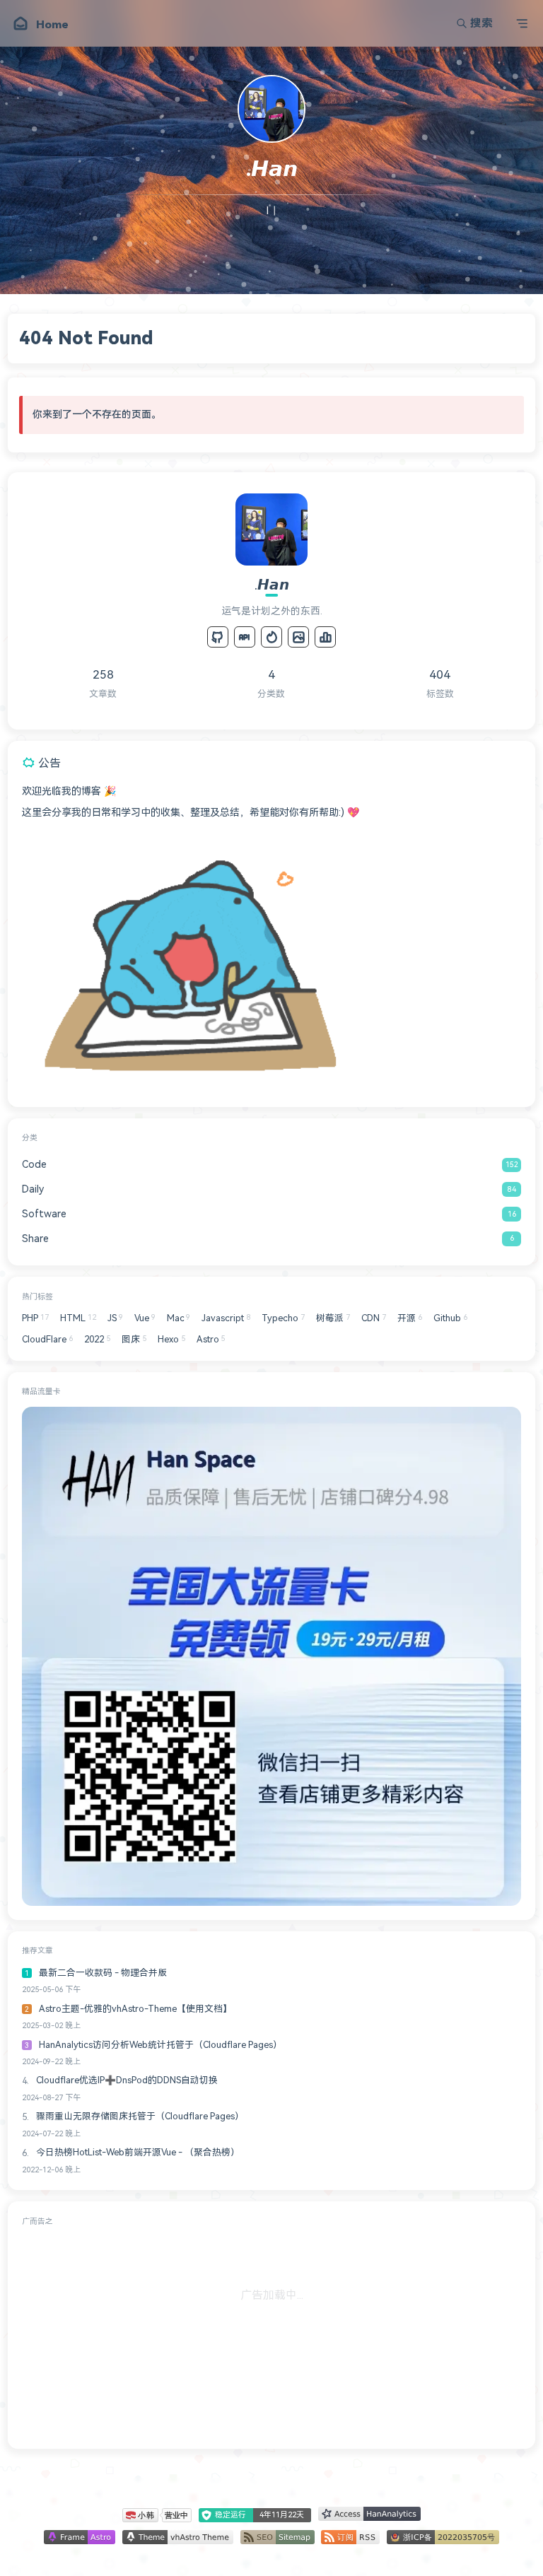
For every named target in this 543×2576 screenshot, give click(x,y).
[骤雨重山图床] (298, 637)
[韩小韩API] (245, 637)
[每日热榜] (271, 637)
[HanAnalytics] (325, 637)
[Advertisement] (271, 2335)
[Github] (218, 637)
